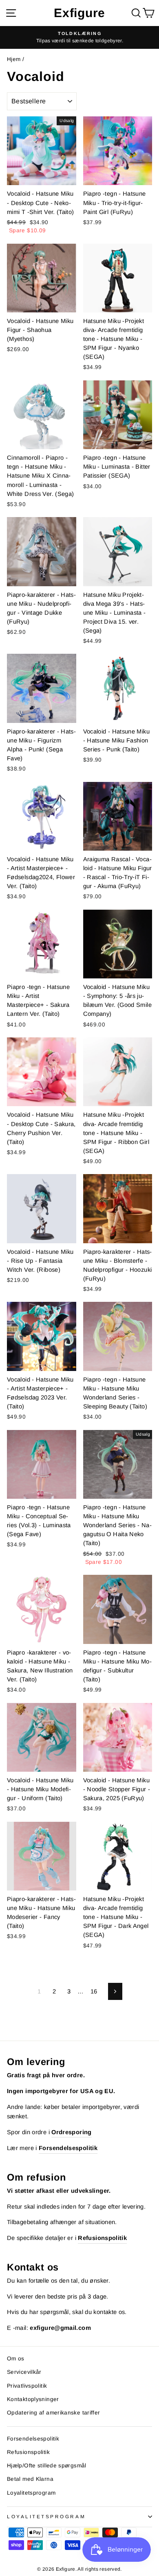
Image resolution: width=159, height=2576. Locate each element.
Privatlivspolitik (27, 2386)
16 (94, 1991)
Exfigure (79, 13)
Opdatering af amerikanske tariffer (54, 2413)
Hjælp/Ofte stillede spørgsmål (47, 2466)
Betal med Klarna (30, 2479)
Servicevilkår (24, 2372)
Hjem (14, 59)
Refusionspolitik (28, 2452)
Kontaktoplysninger (33, 2399)
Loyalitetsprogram (31, 2493)
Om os (16, 2359)
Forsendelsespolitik (33, 2439)
